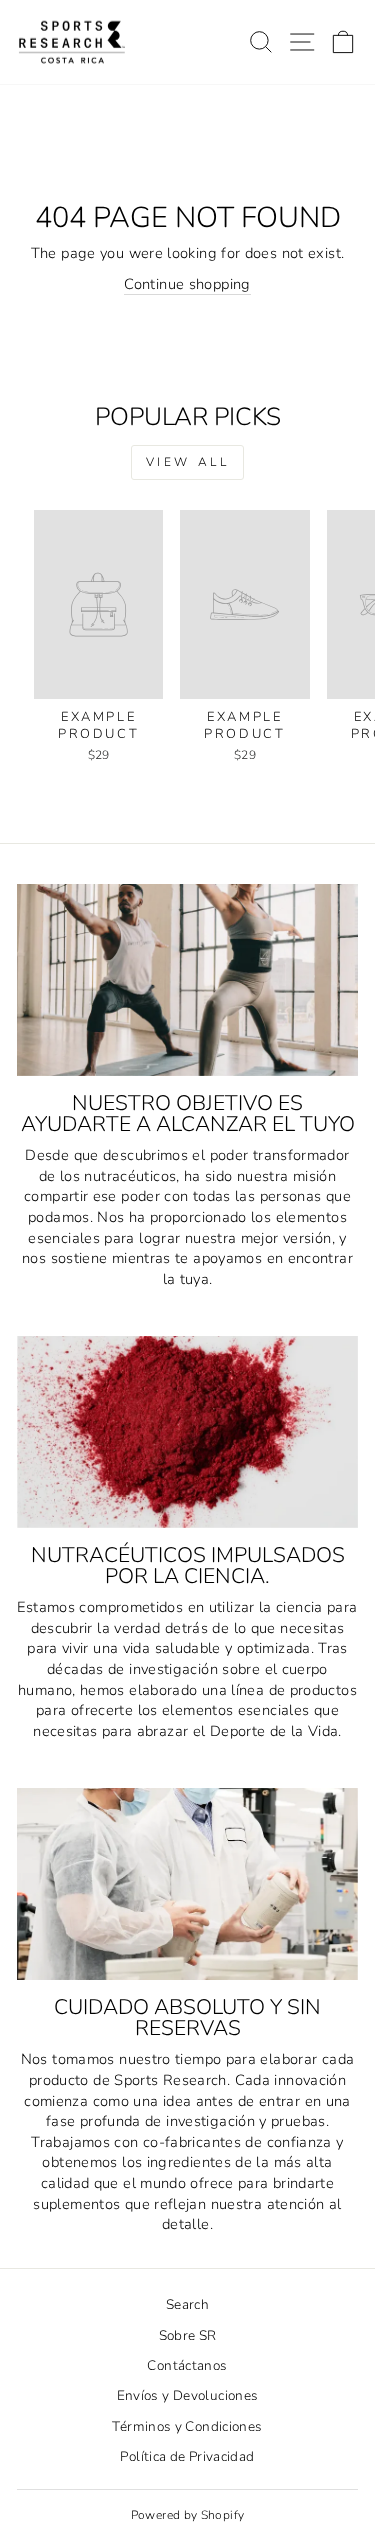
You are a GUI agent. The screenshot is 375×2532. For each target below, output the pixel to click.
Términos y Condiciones (187, 2426)
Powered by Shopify (188, 2515)
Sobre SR (188, 2335)
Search (187, 2304)
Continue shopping (187, 284)
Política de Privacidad (187, 2456)
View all (188, 462)
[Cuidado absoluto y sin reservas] (187, 1884)
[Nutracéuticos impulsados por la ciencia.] (187, 1432)
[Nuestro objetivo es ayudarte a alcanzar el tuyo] (187, 980)
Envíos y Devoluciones (188, 2395)
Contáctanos (187, 2365)
